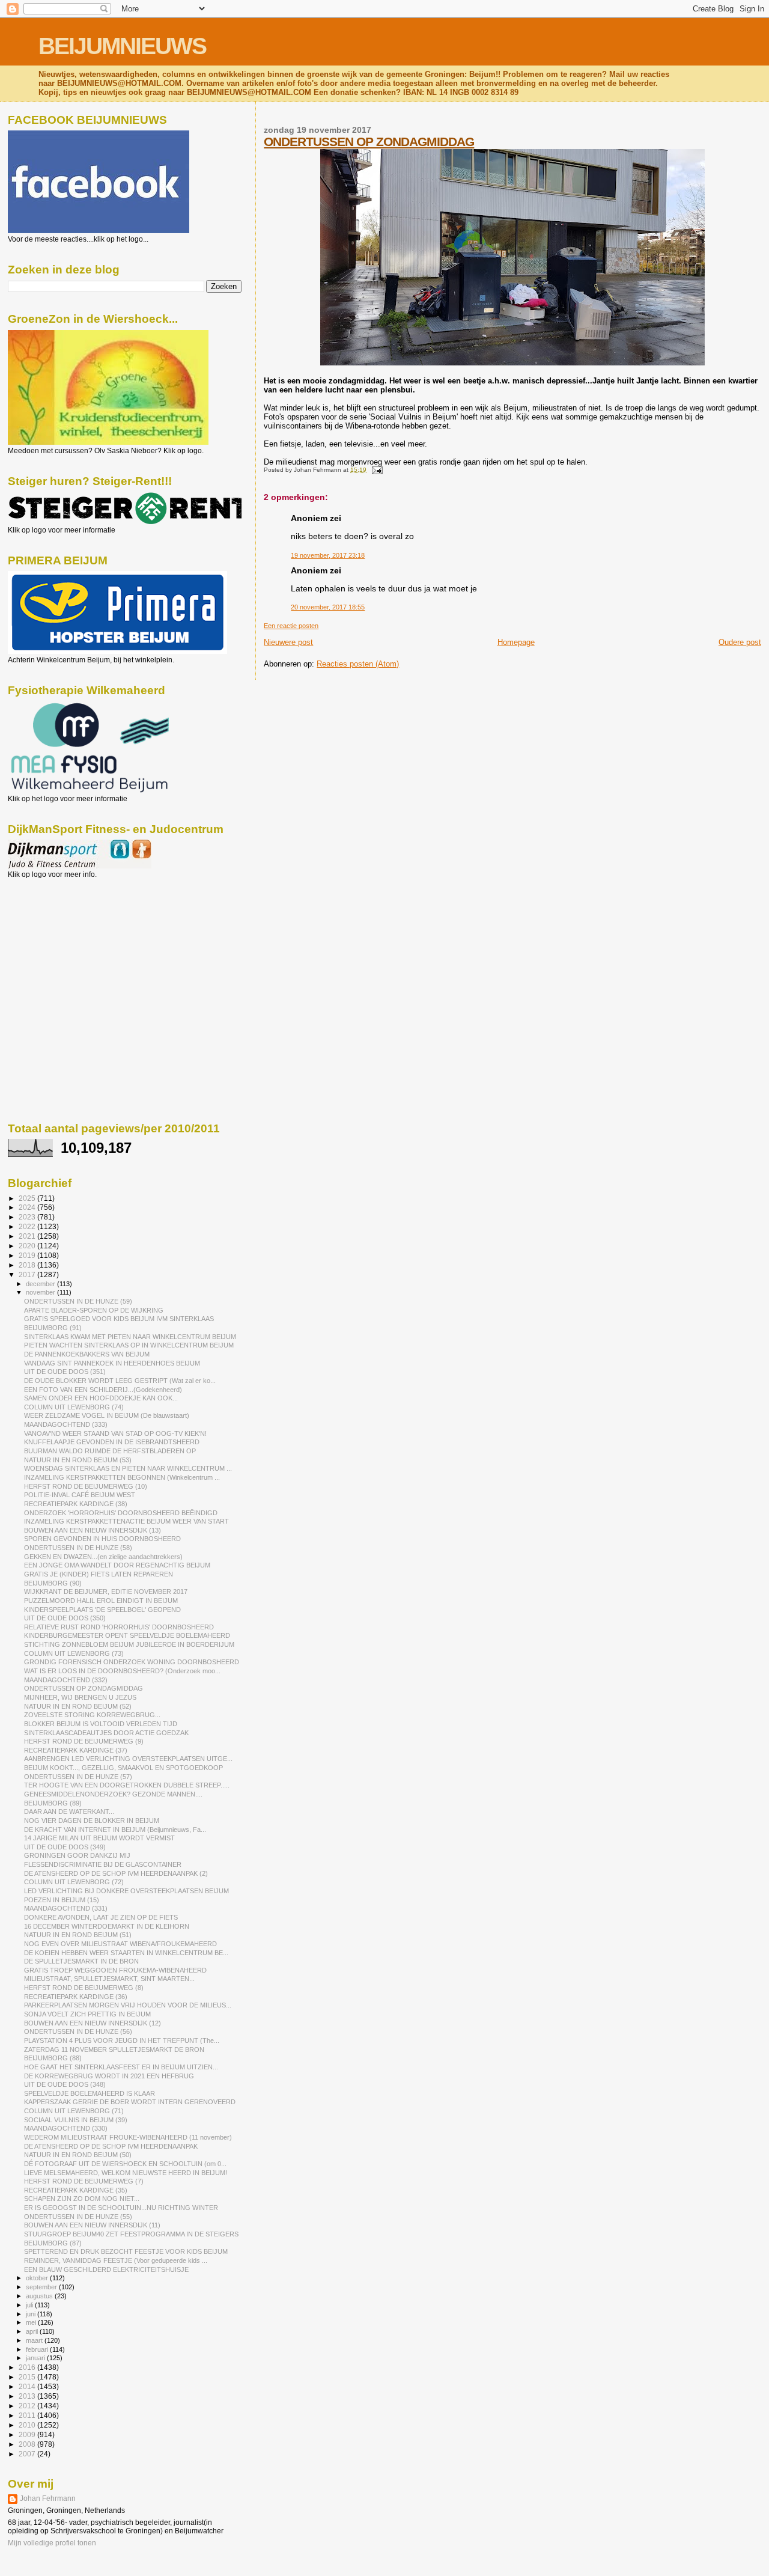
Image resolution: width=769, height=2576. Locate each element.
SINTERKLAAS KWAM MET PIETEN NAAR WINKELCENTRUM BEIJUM (130, 1337)
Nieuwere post (288, 642)
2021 (28, 1236)
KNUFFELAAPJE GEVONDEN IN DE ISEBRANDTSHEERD (112, 1442)
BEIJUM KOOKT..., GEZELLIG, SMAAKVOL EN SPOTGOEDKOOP (123, 1768)
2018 (28, 1265)
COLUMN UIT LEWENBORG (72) (74, 1882)
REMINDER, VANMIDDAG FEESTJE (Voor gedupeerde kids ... (116, 2260)
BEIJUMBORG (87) (53, 2243)
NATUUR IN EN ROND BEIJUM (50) (78, 2155)
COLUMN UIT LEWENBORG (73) (74, 1653)
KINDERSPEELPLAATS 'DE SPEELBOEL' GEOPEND (102, 1610)
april (33, 2331)
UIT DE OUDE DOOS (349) (65, 1847)
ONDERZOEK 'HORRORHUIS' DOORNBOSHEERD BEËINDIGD (121, 1513)
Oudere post (740, 642)
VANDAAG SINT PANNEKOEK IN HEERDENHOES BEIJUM (112, 1363)
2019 (28, 1255)
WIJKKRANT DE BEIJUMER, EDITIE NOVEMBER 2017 (106, 1592)
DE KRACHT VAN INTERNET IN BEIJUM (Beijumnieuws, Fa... (115, 1830)
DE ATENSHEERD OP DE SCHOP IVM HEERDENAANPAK (111, 2146)
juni (32, 2314)
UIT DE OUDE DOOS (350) (65, 1618)
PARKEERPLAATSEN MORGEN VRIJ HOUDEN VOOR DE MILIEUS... (128, 2005)
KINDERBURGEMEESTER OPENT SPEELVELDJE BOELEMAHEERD (127, 1635)
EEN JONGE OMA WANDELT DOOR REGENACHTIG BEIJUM (117, 1565)
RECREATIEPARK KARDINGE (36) (76, 1997)
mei (32, 2322)
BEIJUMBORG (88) (53, 2058)
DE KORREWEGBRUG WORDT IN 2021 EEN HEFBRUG (109, 2076)
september (42, 2287)
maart (35, 2340)
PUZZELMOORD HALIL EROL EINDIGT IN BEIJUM (101, 1601)
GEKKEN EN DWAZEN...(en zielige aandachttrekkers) (103, 1557)
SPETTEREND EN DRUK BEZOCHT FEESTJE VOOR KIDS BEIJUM (126, 2251)
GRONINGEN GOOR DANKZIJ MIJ (77, 1855)
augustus (40, 2296)
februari (38, 2349)
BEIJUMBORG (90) (53, 1583)
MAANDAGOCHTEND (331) (66, 1908)
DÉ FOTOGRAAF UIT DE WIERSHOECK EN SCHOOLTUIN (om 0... (125, 2164)
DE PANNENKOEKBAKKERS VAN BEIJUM (87, 1354)
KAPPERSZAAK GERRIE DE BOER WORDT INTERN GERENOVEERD (130, 2102)
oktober (38, 2278)
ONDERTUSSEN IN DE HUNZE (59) (78, 1301)
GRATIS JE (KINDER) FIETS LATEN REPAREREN (99, 1574)
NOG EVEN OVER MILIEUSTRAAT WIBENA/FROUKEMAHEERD (120, 1944)
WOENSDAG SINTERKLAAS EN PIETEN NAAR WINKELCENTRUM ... (128, 1468)
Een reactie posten (291, 626)
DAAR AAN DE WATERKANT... (69, 1811)
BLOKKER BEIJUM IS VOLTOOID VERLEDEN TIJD (101, 1724)
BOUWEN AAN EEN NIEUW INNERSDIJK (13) (93, 1530)
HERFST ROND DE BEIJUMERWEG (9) (84, 1741)
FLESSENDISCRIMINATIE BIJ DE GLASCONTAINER (103, 1864)
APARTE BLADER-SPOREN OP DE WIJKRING (94, 1310)
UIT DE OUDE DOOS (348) (65, 2084)
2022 (28, 1226)
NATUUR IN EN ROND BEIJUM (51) (78, 1935)
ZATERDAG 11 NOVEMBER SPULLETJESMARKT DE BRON (114, 2050)
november (41, 1292)
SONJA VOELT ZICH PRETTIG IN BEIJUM (87, 2014)
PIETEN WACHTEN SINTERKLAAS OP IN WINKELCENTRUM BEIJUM (129, 1345)
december (41, 1284)
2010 (28, 2425)
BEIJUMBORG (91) (53, 1328)
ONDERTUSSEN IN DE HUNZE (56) (78, 2031)
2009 (28, 2434)
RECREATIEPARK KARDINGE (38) (76, 1504)
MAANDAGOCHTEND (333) (66, 1424)
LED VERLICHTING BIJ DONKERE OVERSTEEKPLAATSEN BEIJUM (126, 1891)
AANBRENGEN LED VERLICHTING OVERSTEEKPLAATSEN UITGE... (128, 1759)
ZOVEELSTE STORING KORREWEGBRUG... (92, 1715)
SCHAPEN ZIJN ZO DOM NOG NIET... (82, 2199)
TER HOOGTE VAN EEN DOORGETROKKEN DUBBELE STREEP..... (127, 1785)
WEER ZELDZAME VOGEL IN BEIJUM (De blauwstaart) (107, 1415)
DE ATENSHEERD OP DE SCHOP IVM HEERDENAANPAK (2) (116, 1873)
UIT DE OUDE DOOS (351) (65, 1372)
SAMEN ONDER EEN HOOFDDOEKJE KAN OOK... (101, 1398)
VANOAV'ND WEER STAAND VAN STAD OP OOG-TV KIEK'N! (115, 1433)
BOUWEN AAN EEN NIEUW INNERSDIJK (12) (93, 2023)
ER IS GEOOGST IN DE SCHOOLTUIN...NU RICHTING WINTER (121, 2208)
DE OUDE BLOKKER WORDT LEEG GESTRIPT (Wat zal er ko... (120, 1381)
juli (30, 2305)
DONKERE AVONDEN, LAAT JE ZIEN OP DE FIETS (101, 1917)
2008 (28, 2444)
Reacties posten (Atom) (358, 664)
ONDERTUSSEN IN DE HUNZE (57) (78, 1777)
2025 (28, 1198)
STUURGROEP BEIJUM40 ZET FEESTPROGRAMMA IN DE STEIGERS (131, 2234)
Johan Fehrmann (48, 2498)
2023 (28, 1217)
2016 (28, 2367)
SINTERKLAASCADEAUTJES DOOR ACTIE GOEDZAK (106, 1733)
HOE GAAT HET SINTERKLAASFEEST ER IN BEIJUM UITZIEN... (121, 2067)
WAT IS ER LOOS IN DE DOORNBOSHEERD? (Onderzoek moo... (122, 1671)
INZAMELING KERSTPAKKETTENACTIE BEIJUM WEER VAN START (126, 1521)
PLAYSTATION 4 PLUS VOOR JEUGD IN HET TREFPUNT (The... (122, 2040)
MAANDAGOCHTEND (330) (66, 2128)
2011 (28, 2415)
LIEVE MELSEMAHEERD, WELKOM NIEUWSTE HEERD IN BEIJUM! (126, 2173)
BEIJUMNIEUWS (122, 46)
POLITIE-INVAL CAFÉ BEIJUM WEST (80, 1495)
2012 (28, 2406)
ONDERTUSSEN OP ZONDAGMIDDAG (369, 142)
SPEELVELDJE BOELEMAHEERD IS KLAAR (90, 2093)
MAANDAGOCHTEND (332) (66, 1680)
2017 (28, 1274)
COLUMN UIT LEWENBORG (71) (74, 2111)
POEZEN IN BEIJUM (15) (62, 1900)
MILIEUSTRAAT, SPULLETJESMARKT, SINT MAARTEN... (109, 1979)
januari (36, 2358)
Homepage (516, 642)
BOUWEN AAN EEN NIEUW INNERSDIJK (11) (92, 2225)
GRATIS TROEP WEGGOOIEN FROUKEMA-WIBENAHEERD (115, 1970)
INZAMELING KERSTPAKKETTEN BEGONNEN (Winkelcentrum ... (122, 1477)
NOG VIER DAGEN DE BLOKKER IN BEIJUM (92, 1821)
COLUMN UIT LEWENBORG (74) (74, 1407)
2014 (28, 2386)
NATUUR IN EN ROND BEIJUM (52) (78, 1706)
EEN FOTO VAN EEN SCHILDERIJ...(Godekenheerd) (103, 1390)
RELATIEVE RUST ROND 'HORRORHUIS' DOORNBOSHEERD (119, 1627)
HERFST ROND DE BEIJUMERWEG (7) (84, 2181)
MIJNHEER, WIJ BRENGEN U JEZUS (80, 1697)
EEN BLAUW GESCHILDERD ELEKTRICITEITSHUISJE (106, 2269)
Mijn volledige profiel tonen (52, 2543)
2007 (28, 2454)
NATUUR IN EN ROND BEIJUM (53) (78, 1460)
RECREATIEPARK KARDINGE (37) (76, 1750)
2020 (28, 1246)
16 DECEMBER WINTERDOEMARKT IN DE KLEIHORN (107, 1926)
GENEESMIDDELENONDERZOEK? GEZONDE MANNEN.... (113, 1794)
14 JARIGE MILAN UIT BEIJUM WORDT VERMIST (99, 1838)
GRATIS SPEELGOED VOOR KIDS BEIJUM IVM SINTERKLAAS (119, 1319)
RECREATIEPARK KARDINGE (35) (76, 2190)
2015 (28, 2377)
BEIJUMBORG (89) (53, 1803)
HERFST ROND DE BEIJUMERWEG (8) (84, 1988)
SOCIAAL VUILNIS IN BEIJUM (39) (76, 2120)
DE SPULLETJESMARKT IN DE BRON (81, 1961)
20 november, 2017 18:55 (328, 607)
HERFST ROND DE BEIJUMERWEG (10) (86, 1486)
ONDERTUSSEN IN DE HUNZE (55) (78, 2217)
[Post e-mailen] (375, 470)
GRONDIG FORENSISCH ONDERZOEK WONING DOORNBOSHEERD (132, 1662)
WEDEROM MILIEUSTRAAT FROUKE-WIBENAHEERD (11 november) (128, 2137)
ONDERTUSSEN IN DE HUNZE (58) (78, 1548)
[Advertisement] (62, 944)
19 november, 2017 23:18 (328, 555)
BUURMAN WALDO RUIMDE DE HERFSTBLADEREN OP (110, 1451)
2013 (28, 2396)
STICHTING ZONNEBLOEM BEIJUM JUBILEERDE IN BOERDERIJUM (129, 1644)
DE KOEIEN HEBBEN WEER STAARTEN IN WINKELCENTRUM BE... (126, 1953)
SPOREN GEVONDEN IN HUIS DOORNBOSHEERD (102, 1539)
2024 (28, 1207)
